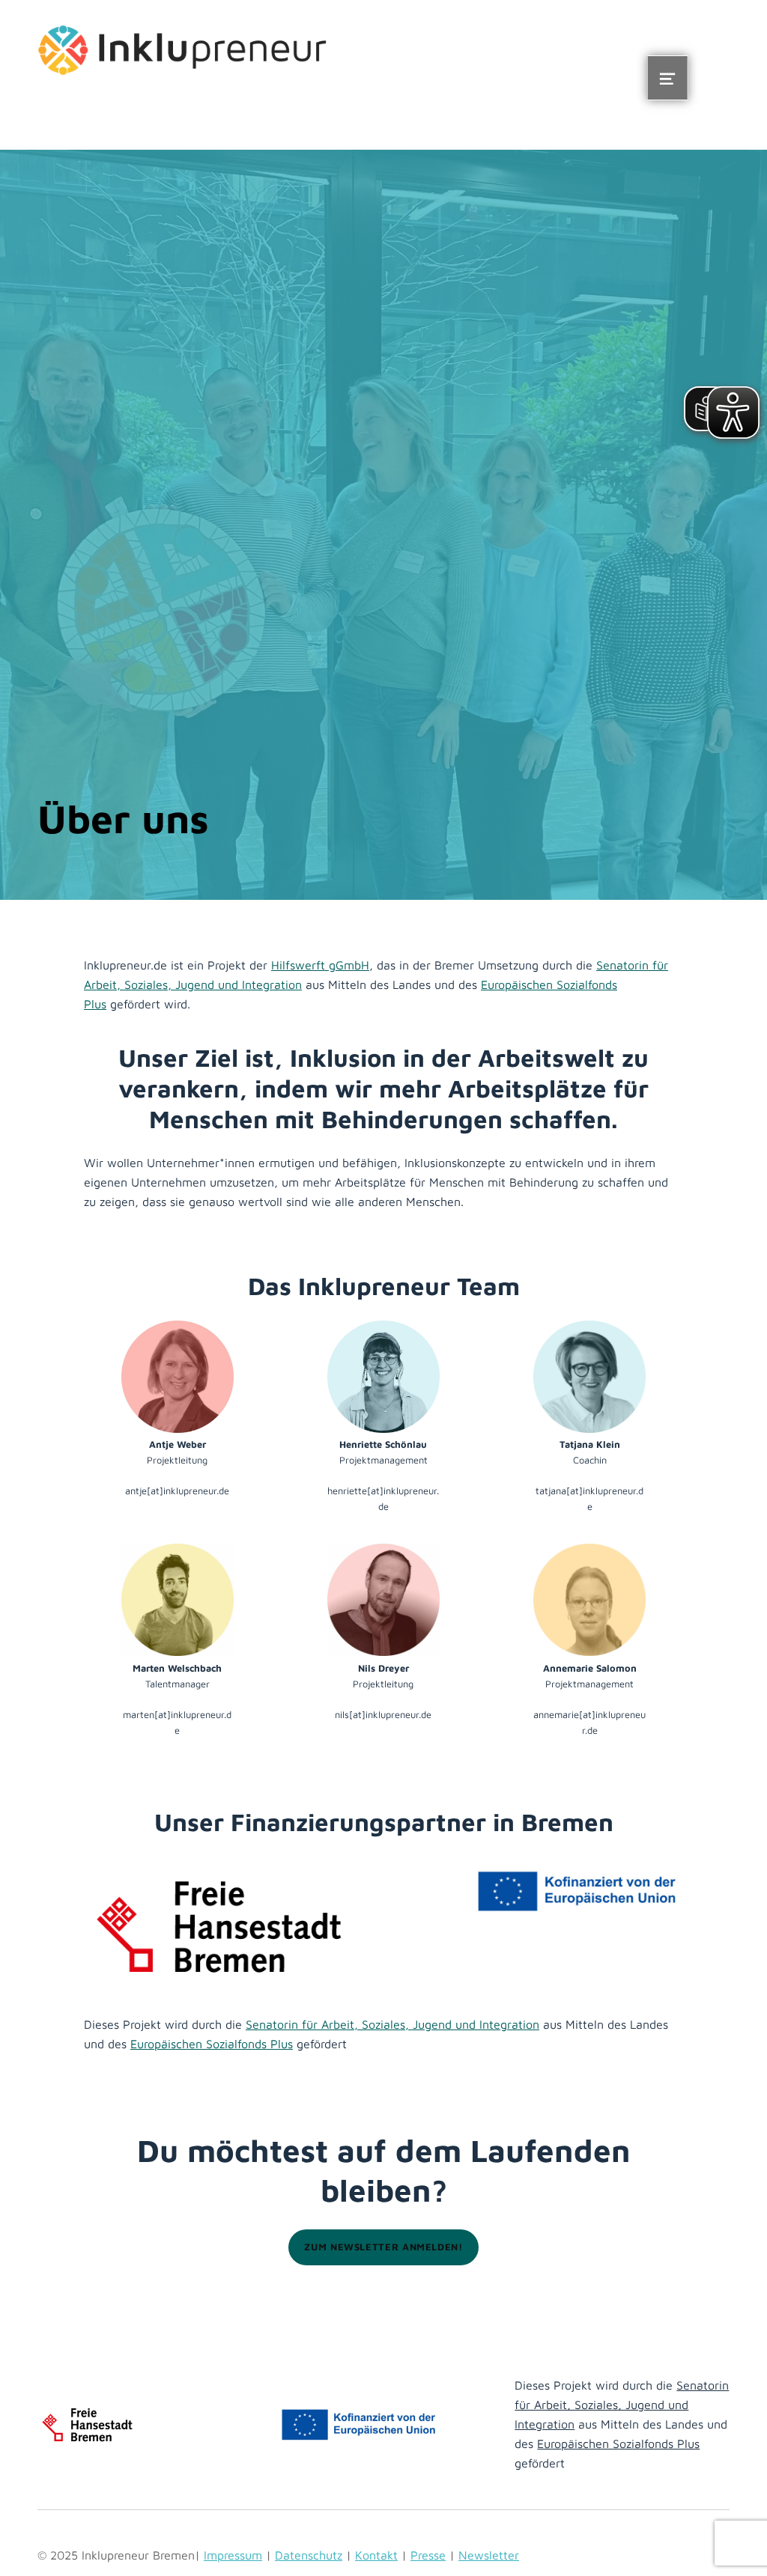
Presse (428, 2555)
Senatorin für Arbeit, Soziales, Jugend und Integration (392, 2024)
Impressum (233, 2555)
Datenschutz (309, 2555)
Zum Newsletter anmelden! (383, 2247)
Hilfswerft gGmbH (320, 965)
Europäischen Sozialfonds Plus (212, 2044)
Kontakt (376, 2555)
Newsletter (489, 2555)
